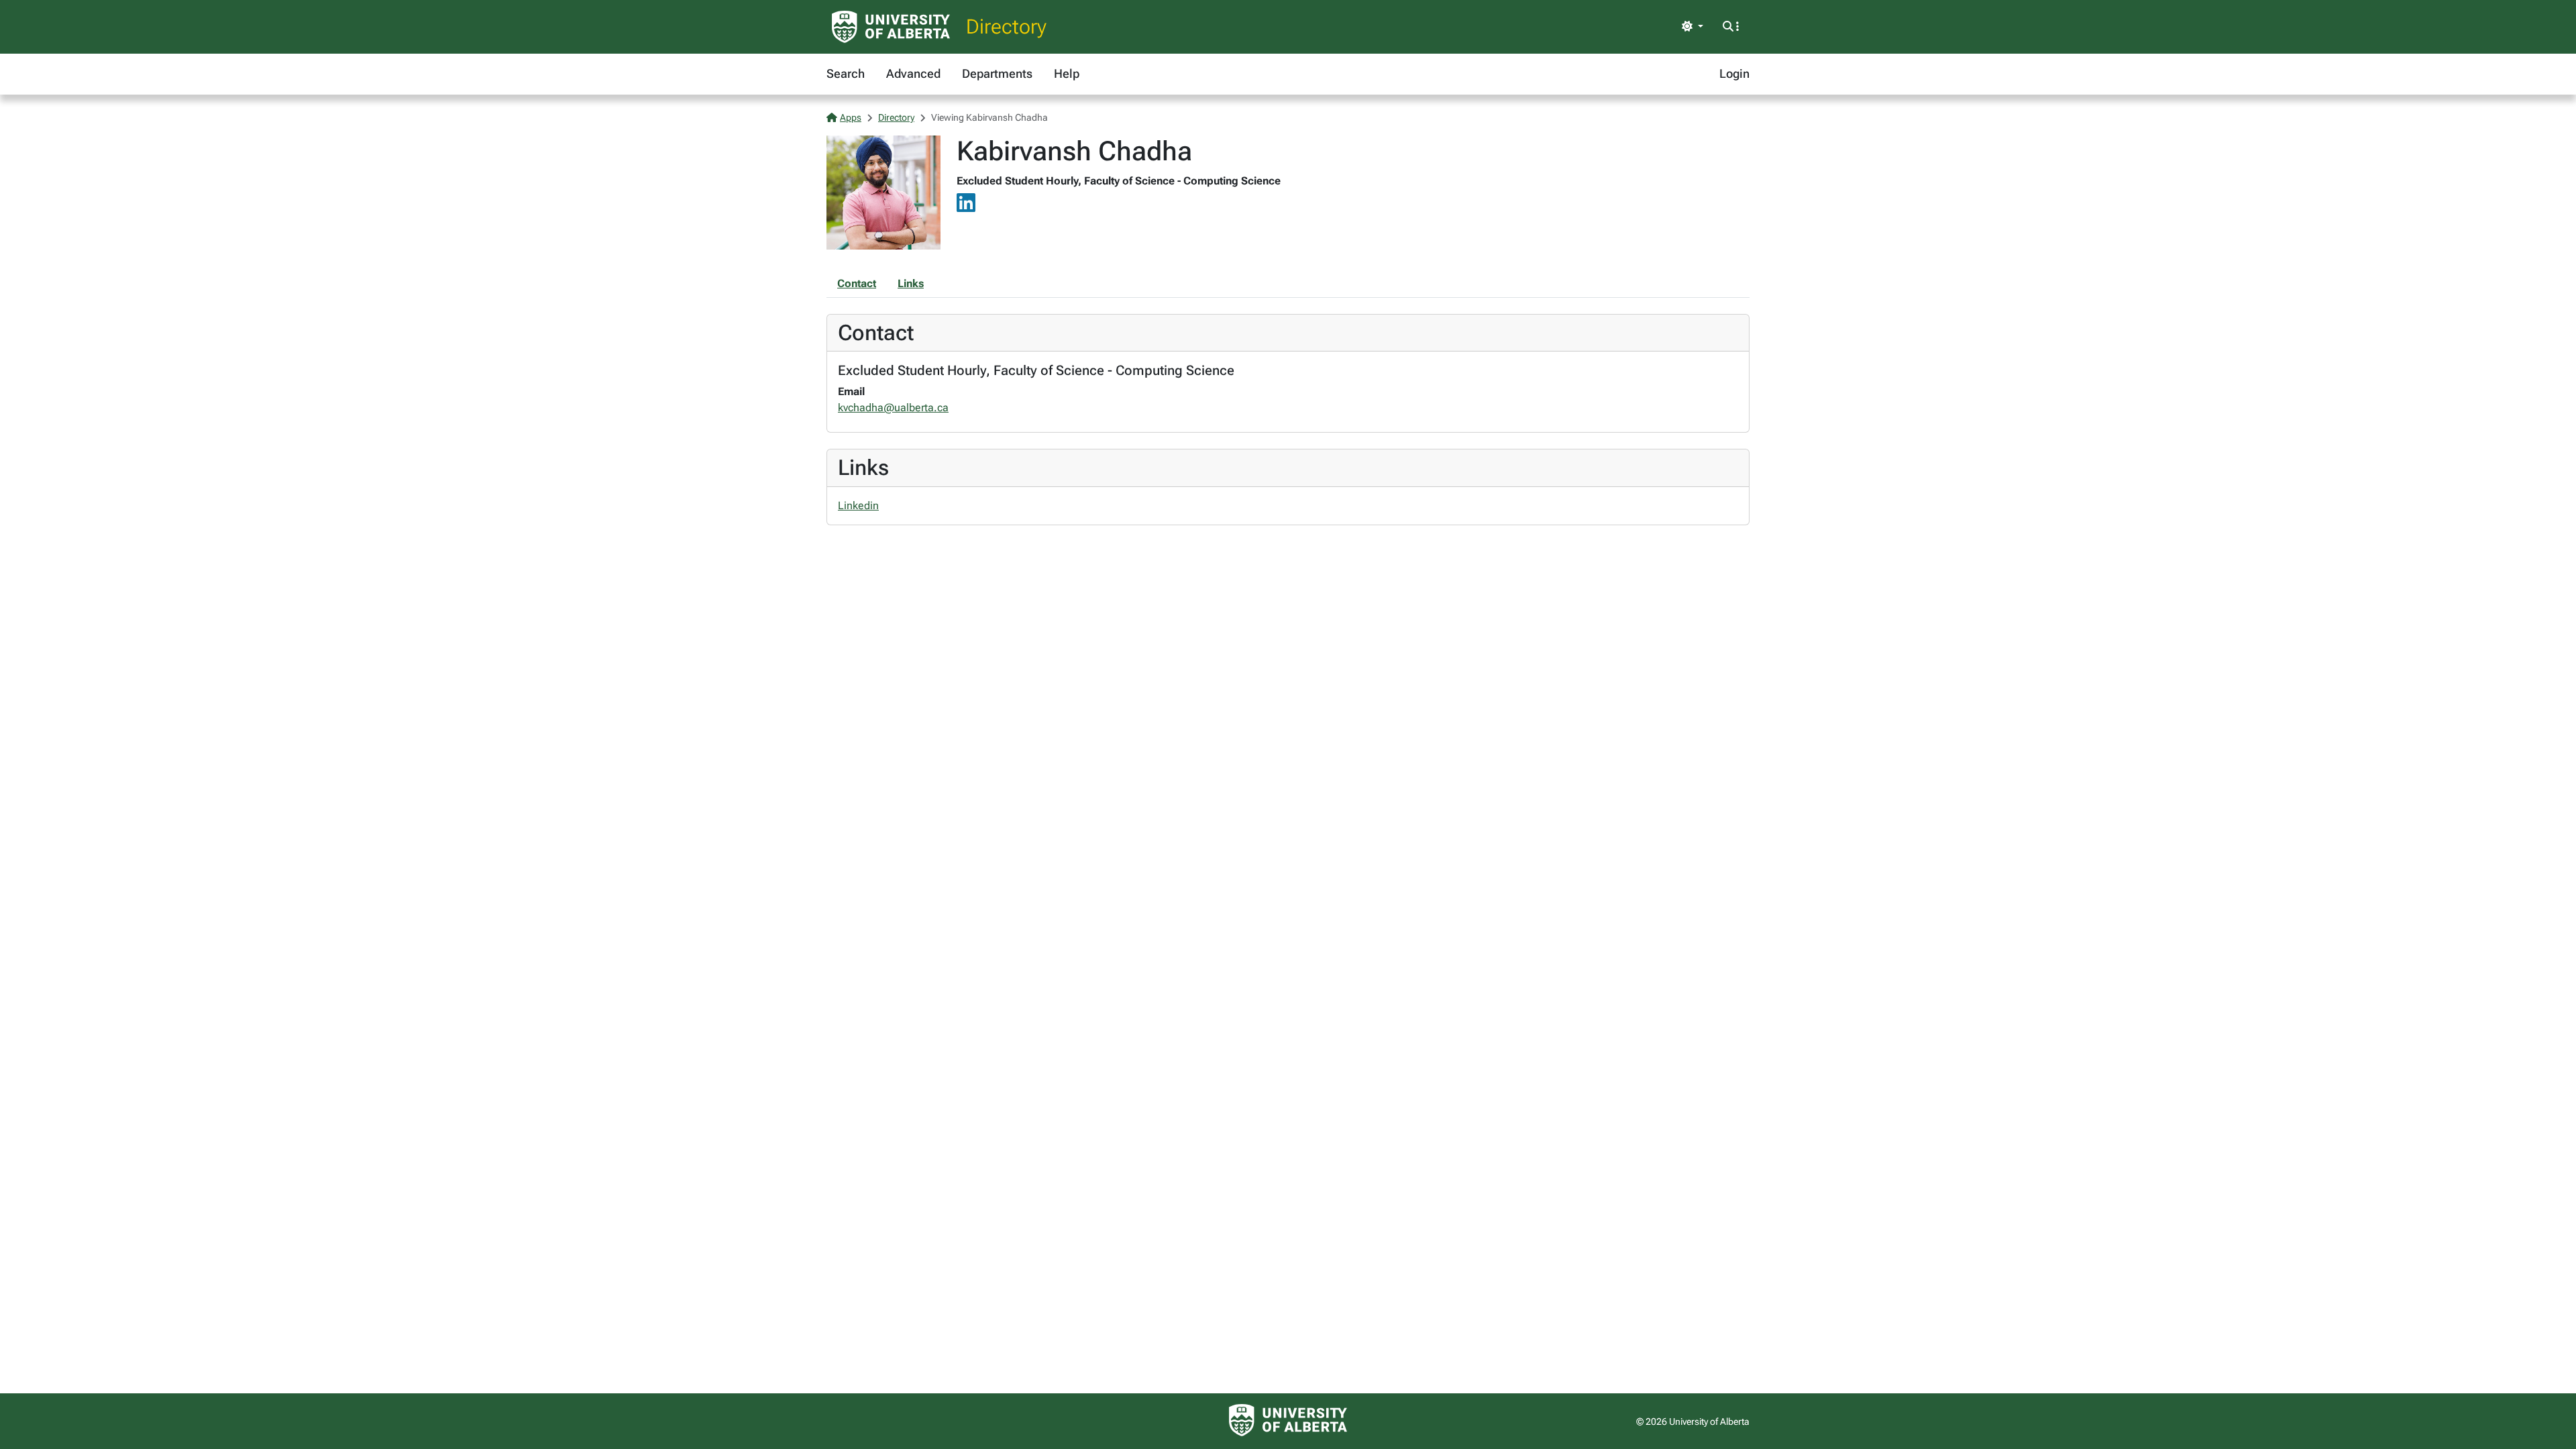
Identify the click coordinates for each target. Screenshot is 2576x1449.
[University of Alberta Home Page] (891, 27)
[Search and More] (1731, 27)
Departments (997, 73)
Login (1734, 73)
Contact (857, 283)
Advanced (913, 73)
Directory (1006, 26)
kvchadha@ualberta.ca (893, 408)
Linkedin (858, 505)
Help (1067, 73)
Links (911, 283)
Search (846, 73)
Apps (851, 117)
